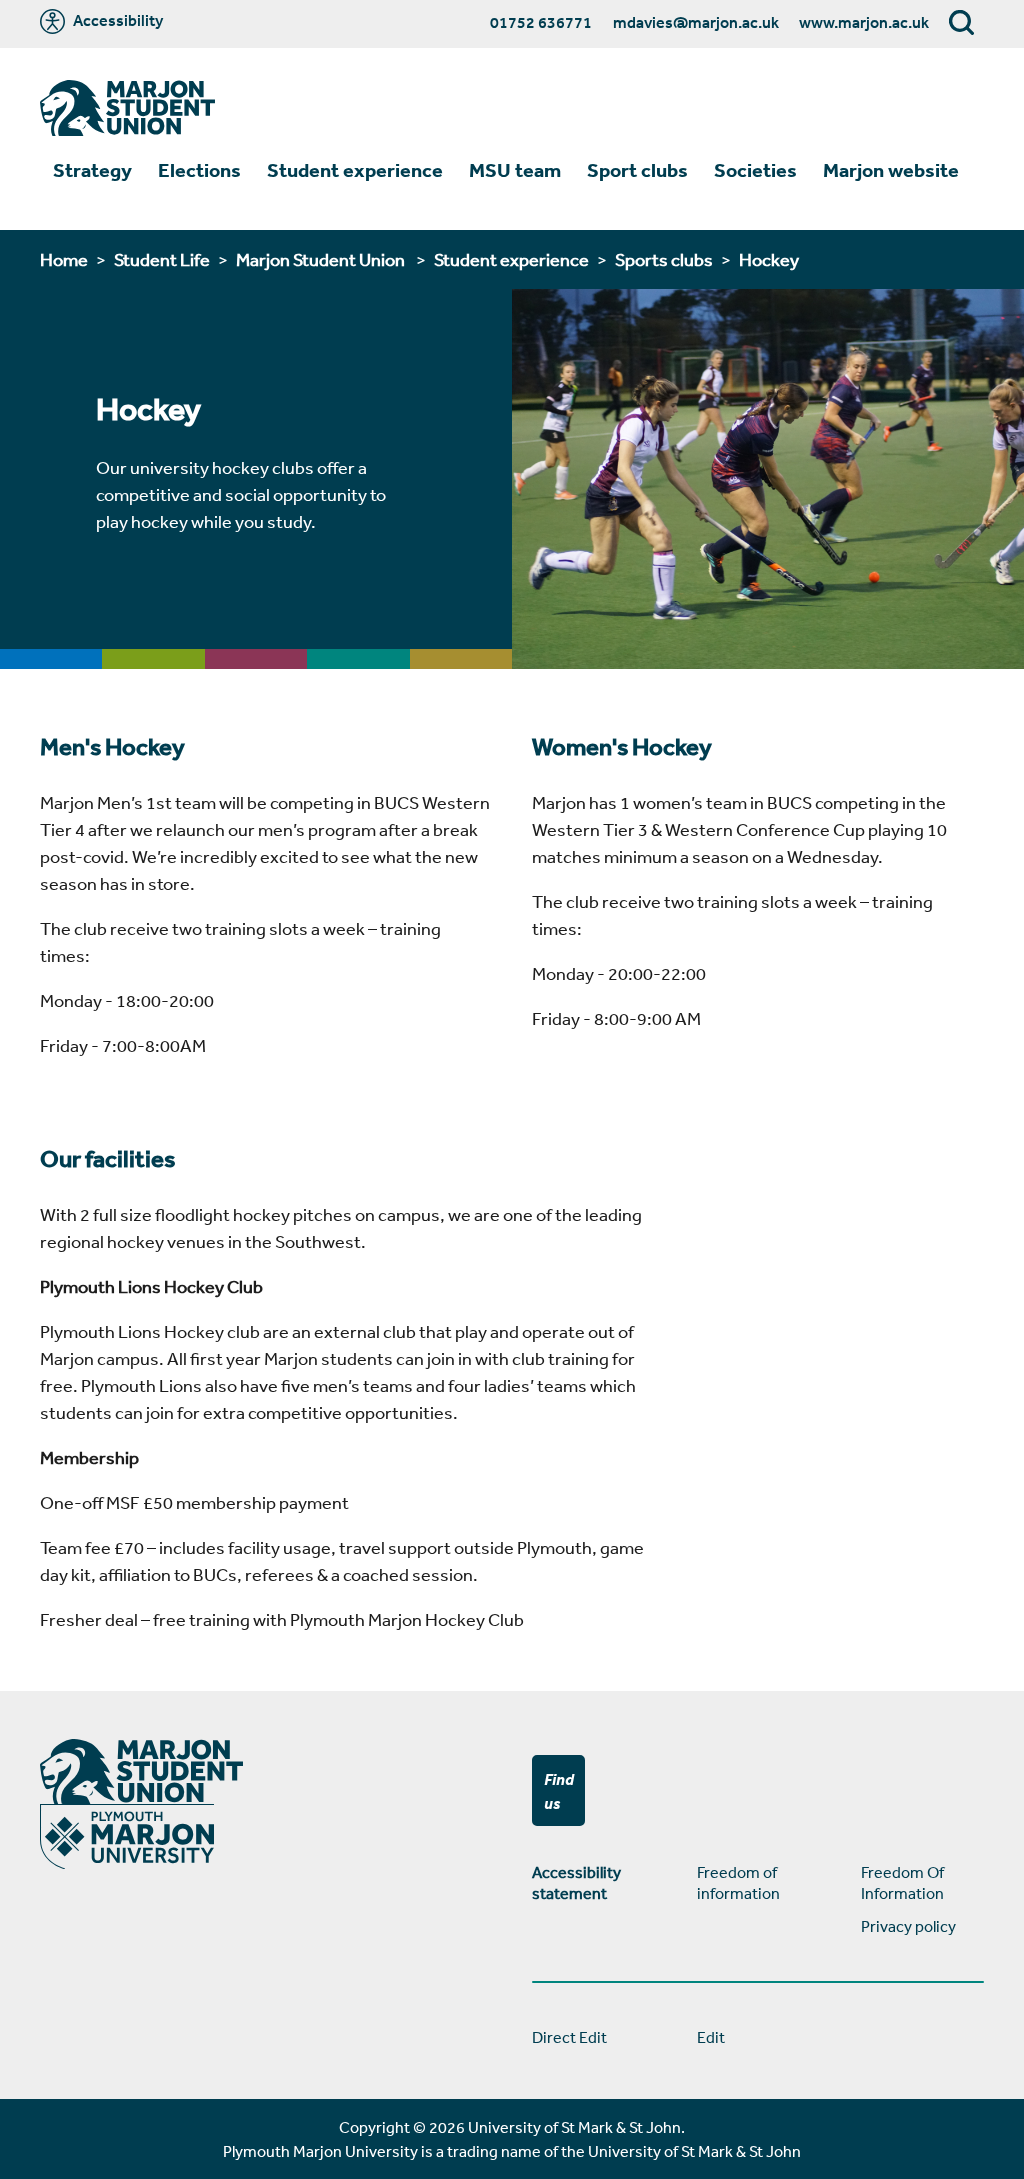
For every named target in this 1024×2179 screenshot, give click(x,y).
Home (64, 259)
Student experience (511, 259)
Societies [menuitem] (755, 170)
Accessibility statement (576, 1882)
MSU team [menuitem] (515, 170)
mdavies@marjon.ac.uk (696, 22)
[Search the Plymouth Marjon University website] (962, 24)
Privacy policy (908, 1926)
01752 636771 (541, 22)
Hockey (769, 259)
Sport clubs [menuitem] (637, 170)
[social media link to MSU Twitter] (981, 1790)
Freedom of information (738, 1882)
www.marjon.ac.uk (864, 22)
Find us (559, 1791)
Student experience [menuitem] (355, 170)
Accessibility (116, 21)
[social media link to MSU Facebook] (965, 1790)
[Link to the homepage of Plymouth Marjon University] (127, 111)
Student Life (162, 259)
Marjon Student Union (322, 259)
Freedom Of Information (902, 1882)
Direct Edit (569, 2037)
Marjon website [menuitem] (891, 170)
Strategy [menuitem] (92, 170)
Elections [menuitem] (199, 170)
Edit (711, 2037)
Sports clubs (664, 259)
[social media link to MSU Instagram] (997, 1790)
